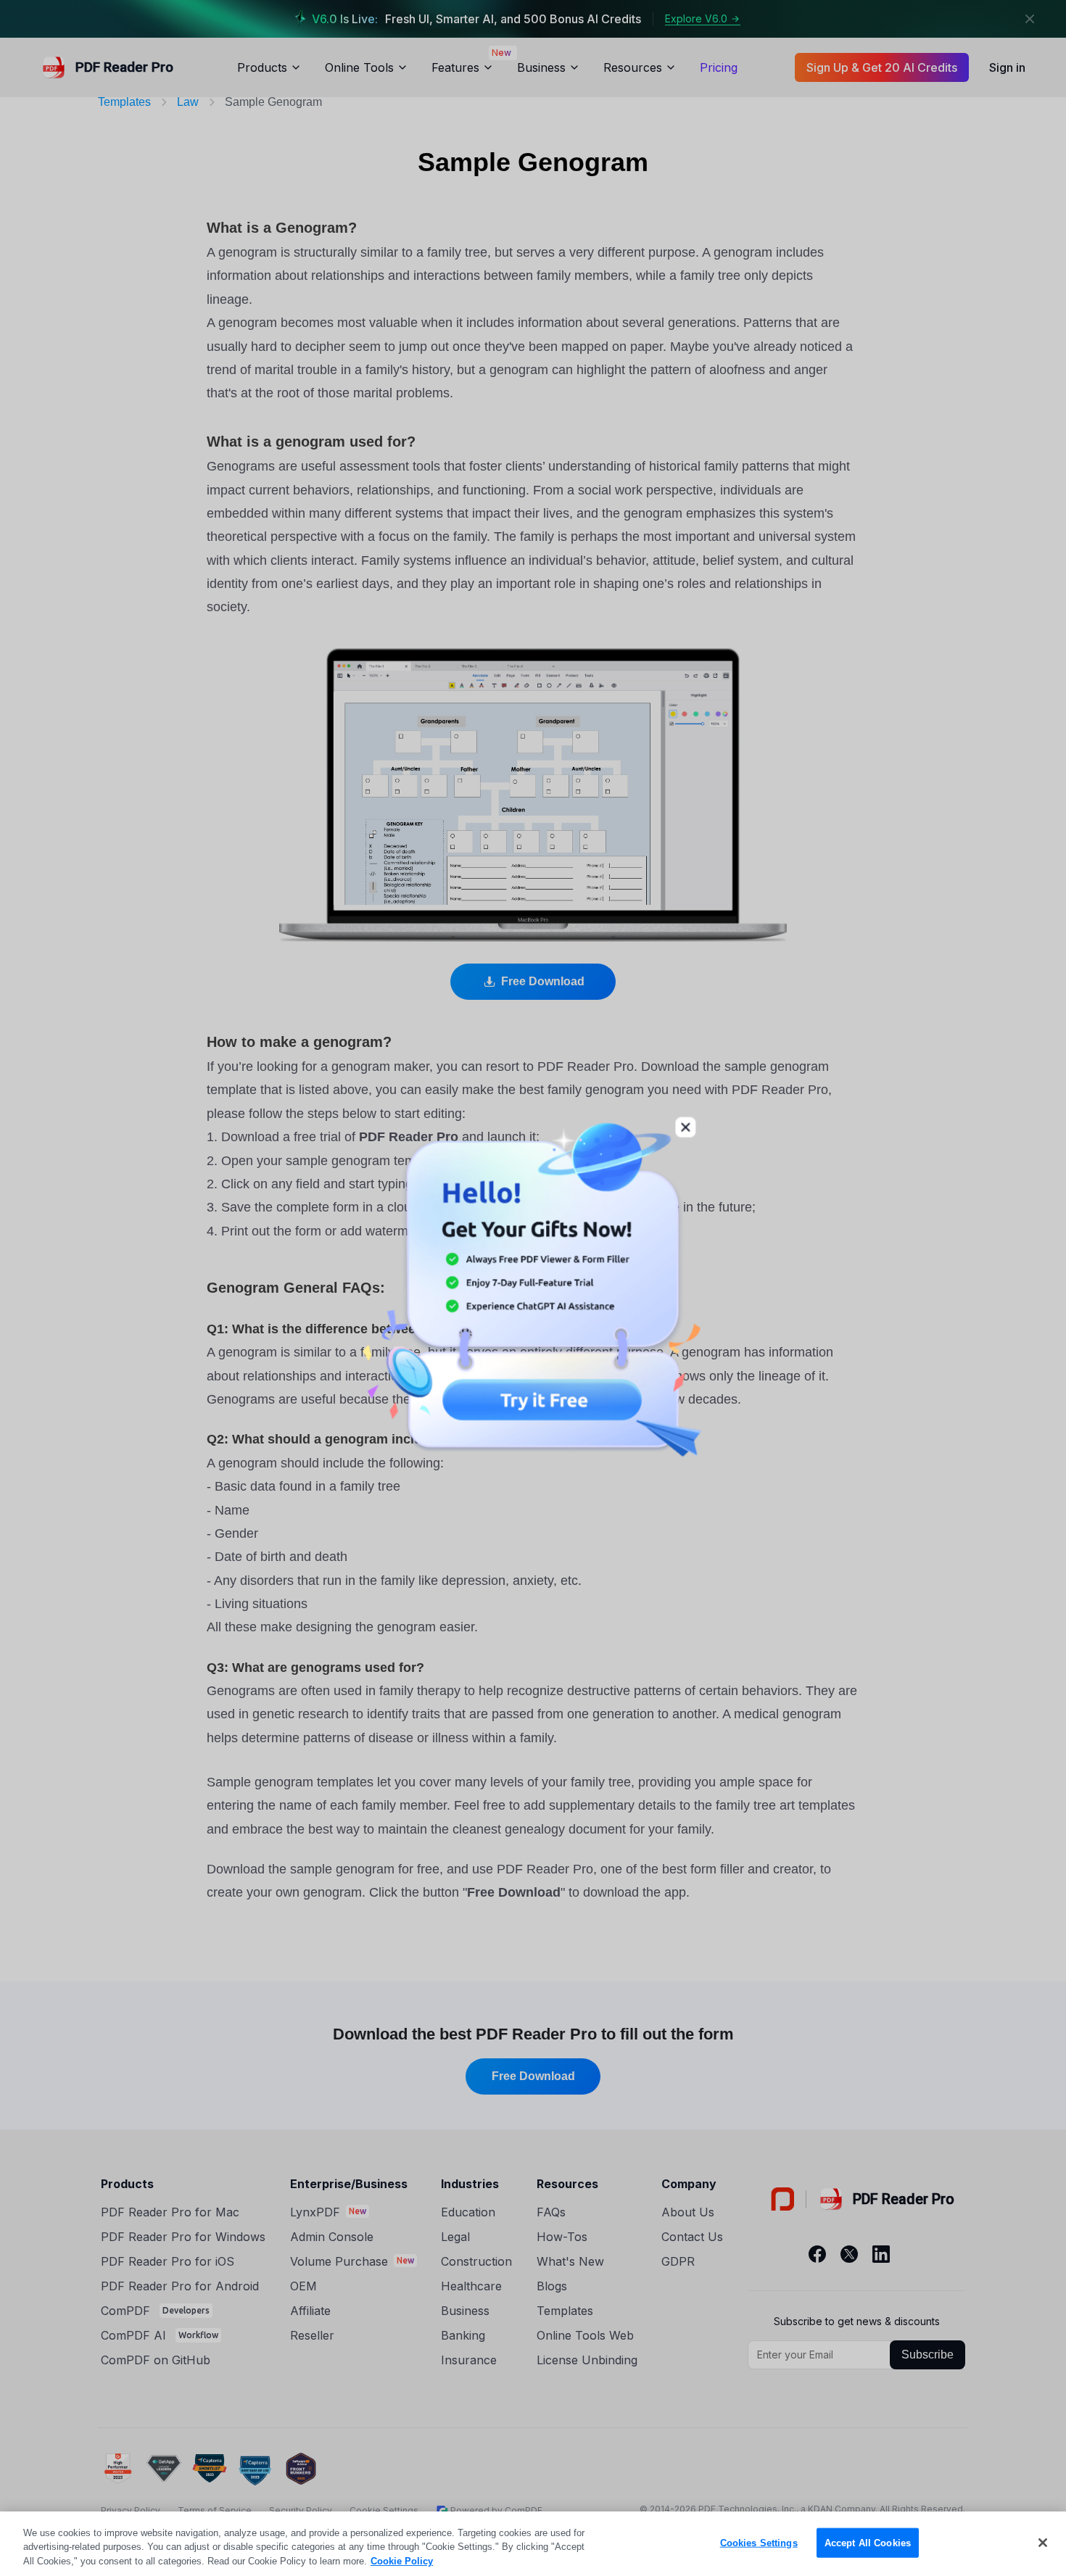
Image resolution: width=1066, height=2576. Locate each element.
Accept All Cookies (868, 2542)
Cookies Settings (759, 2542)
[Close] (1043, 2543)
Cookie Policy (402, 2561)
